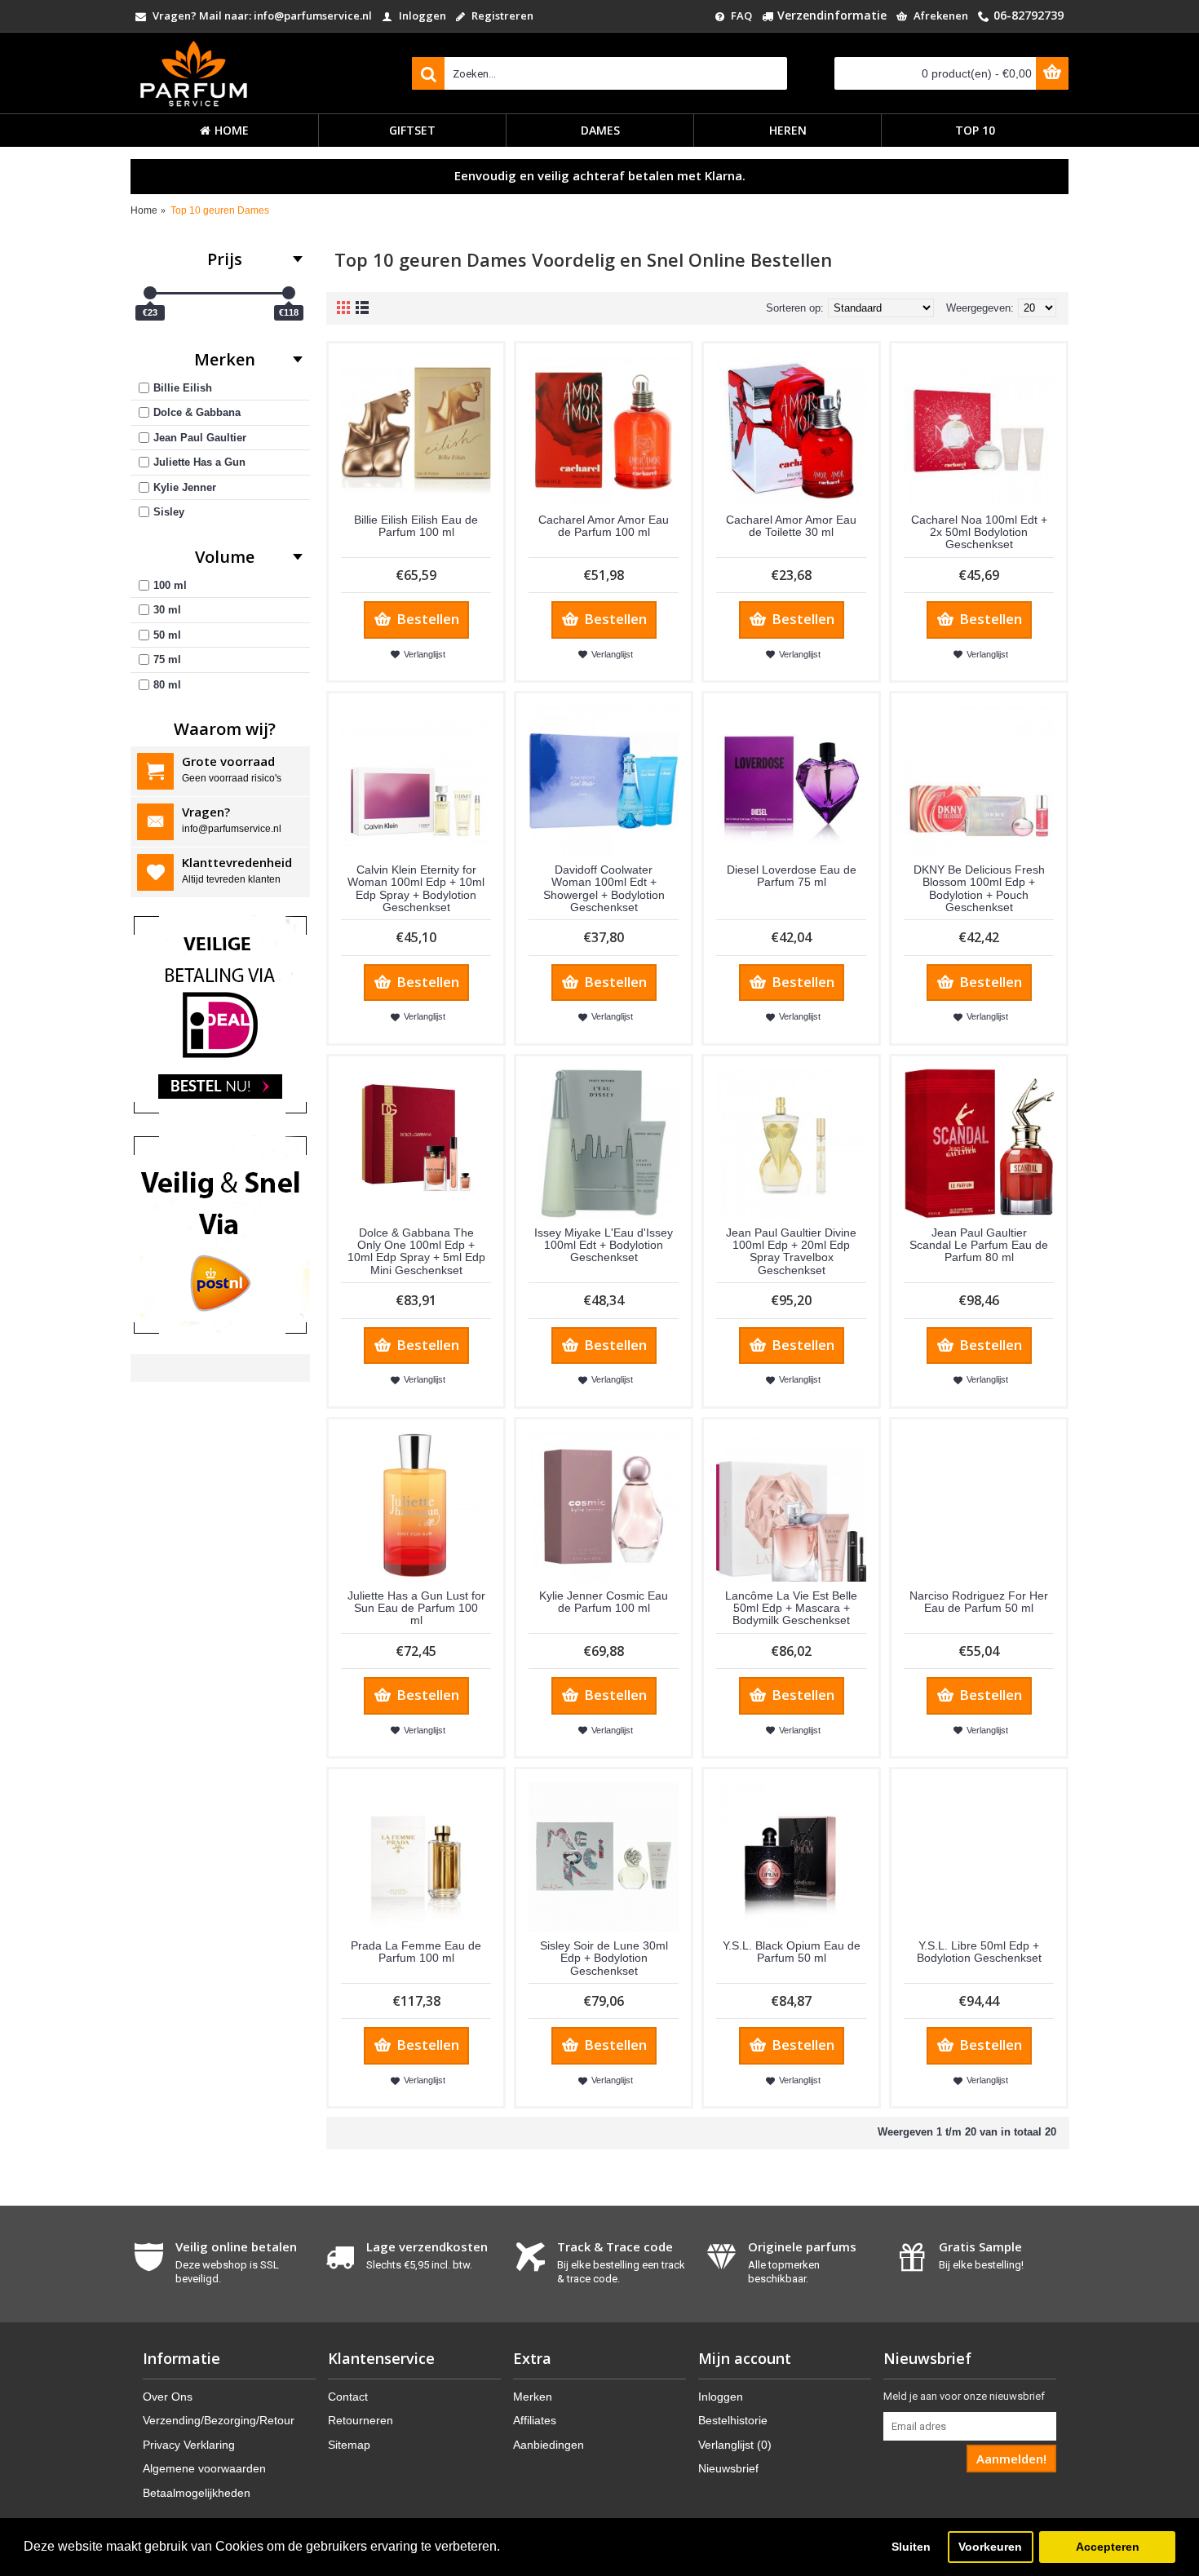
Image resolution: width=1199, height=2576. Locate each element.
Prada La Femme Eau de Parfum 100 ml (416, 1952)
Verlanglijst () (735, 2445)
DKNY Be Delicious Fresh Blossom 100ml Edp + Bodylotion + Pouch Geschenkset (979, 888)
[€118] (289, 293)
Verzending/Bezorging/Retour (219, 2420)
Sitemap (349, 2445)
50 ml (167, 635)
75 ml (167, 659)
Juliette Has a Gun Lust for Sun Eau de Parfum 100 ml (416, 1608)
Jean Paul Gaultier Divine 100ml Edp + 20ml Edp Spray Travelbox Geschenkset (791, 1251)
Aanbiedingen (549, 2445)
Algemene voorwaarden (204, 2468)
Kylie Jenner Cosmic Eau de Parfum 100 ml (604, 1602)
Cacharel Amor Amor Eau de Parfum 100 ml (604, 526)
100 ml (170, 585)
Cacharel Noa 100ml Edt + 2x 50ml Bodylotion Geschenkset (979, 532)
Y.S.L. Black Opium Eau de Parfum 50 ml (792, 1952)
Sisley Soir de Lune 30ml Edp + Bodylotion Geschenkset (604, 1958)
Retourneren (361, 2420)
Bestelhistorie (733, 2420)
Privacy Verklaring (189, 2445)
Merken (533, 2397)
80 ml (167, 685)
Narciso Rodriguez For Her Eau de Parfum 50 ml (979, 1602)
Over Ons (168, 2397)
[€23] (150, 293)
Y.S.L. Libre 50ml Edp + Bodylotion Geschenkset (979, 1952)
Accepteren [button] (1108, 2547)
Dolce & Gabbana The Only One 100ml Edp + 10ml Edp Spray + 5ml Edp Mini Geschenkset (416, 1251)
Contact (348, 2397)
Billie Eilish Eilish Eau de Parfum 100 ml (416, 526)
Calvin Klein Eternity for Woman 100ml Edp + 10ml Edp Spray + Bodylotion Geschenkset (416, 888)
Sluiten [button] (911, 2547)
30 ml (167, 610)
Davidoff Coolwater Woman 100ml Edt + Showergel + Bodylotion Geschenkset (604, 888)
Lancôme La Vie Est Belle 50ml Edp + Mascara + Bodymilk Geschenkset (791, 1608)
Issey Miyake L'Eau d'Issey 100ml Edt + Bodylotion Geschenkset (604, 1245)
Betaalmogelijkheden (197, 2493)
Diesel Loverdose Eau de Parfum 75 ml (792, 876)
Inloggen (721, 2397)
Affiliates (535, 2420)
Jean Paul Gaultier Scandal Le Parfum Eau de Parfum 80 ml (979, 1245)
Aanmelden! (1011, 2459)
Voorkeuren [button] (990, 2547)
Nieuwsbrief (728, 2468)
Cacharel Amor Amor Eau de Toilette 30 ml (791, 526)
